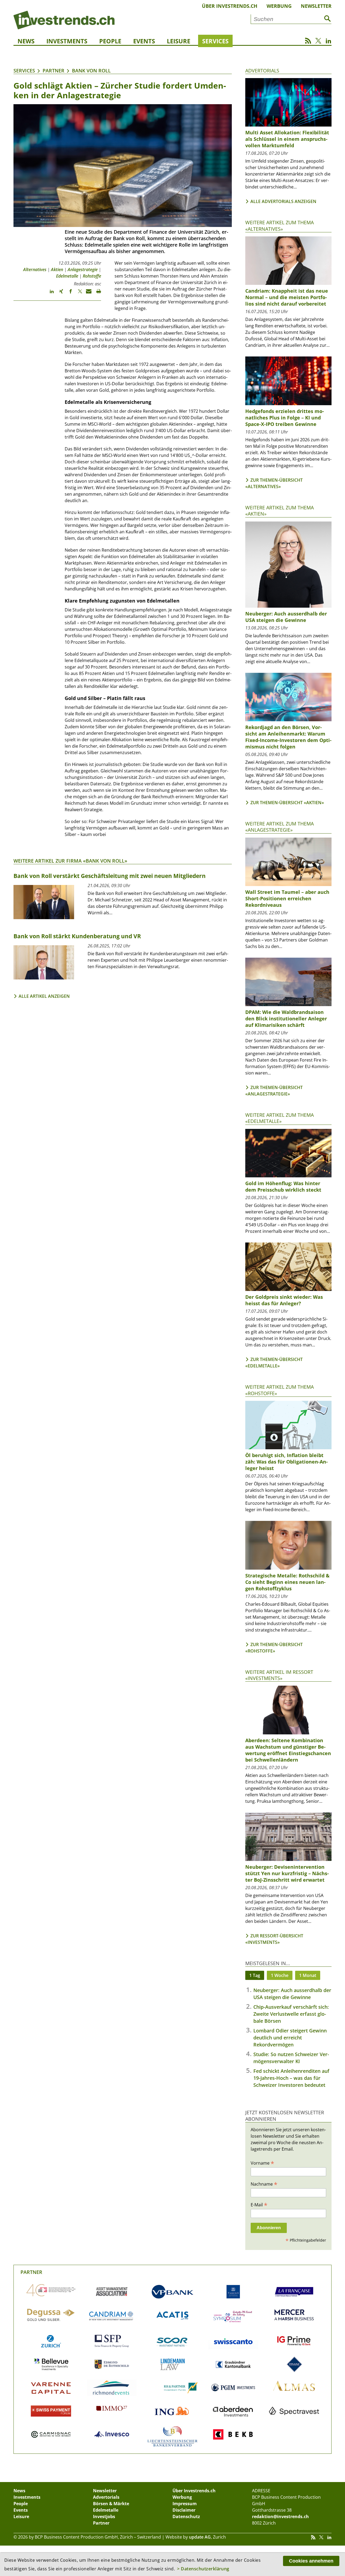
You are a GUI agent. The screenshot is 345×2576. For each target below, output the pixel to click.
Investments (67, 41)
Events (144, 41)
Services (215, 41)
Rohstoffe (92, 276)
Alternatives (35, 269)
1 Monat (308, 1975)
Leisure (179, 41)
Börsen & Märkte (111, 2504)
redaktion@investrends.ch (280, 2516)
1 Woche (280, 1975)
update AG (200, 2537)
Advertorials (262, 71)
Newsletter (316, 6)
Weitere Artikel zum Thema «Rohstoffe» (280, 1390)
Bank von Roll (91, 71)
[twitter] (77, 294)
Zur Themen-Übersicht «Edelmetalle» (274, 1363)
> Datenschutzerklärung (203, 2569)
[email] (87, 294)
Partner (54, 71)
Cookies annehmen (311, 2561)
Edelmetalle (67, 276)
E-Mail (259, 2204)
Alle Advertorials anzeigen (283, 201)
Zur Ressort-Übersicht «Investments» (274, 1939)
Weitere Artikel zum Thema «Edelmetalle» (280, 1118)
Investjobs (104, 2516)
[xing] (59, 294)
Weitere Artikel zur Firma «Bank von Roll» (70, 861)
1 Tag (255, 1975)
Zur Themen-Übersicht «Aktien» (287, 803)
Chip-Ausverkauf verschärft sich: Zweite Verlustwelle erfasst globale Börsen (291, 2014)
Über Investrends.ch (230, 6)
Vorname (262, 2163)
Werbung (279, 6)
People (110, 41)
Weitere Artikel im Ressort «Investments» (279, 1675)
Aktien (57, 269)
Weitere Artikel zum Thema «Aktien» (280, 511)
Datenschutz (186, 2516)
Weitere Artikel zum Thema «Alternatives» (280, 225)
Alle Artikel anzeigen (44, 996)
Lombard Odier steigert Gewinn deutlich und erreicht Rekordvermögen (290, 2038)
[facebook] (68, 294)
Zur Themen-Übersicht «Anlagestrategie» (274, 1091)
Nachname (264, 2184)
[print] (96, 294)
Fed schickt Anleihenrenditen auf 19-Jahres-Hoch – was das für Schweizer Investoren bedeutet (291, 2078)
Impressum (185, 2504)
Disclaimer (184, 2510)
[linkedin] (49, 294)
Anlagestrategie (83, 269)
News (26, 41)
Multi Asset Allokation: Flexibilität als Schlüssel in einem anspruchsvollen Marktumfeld (287, 139)
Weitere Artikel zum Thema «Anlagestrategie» (280, 827)
